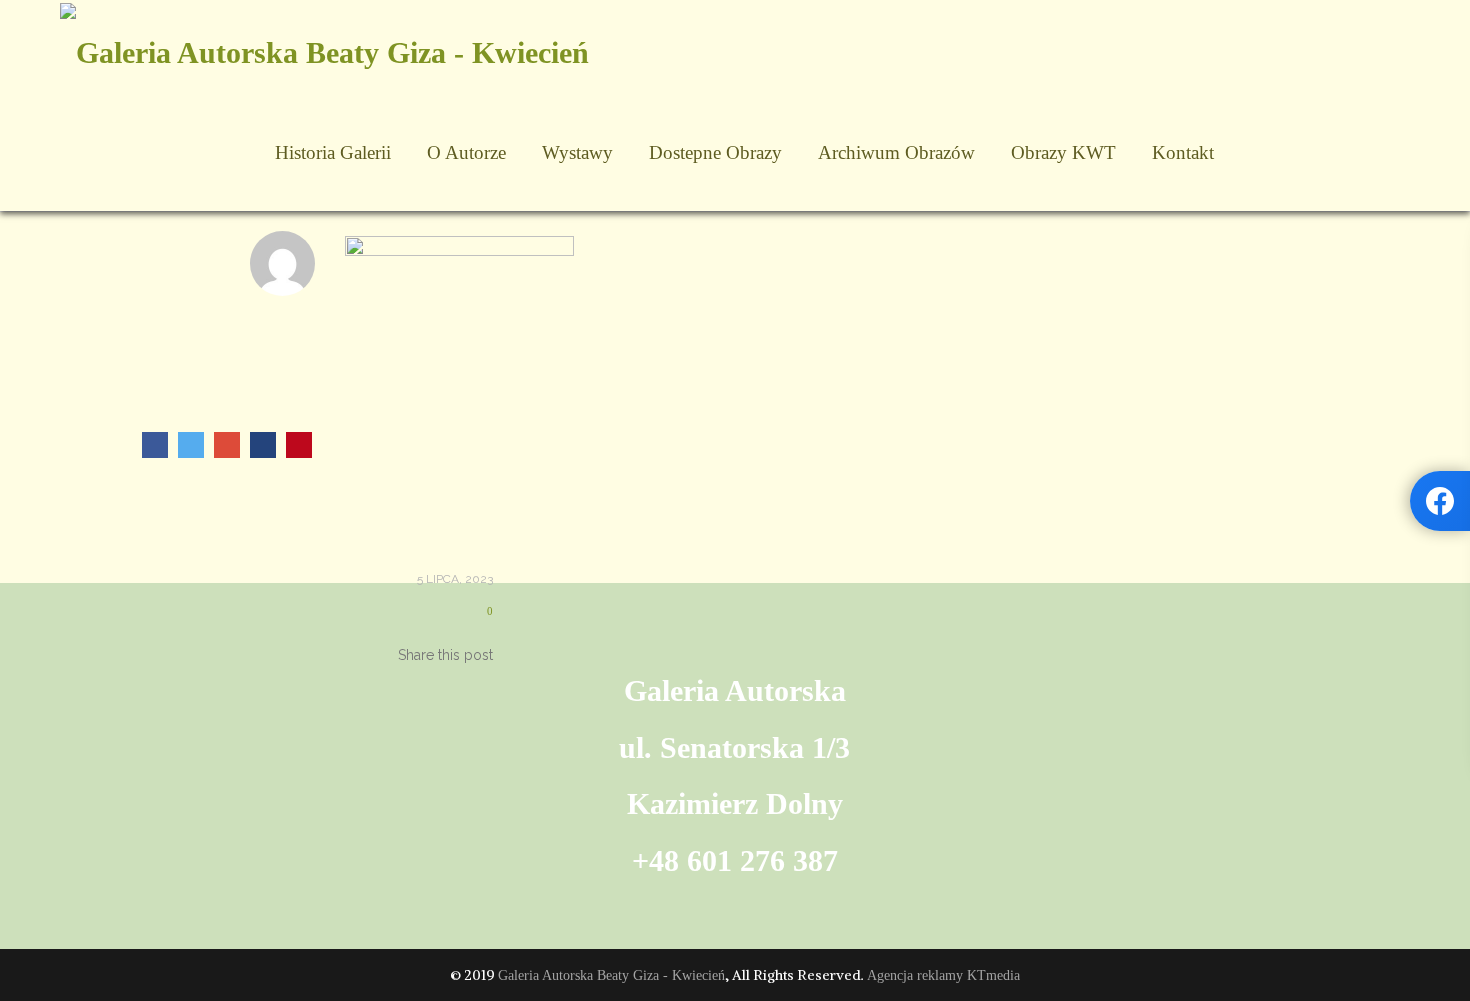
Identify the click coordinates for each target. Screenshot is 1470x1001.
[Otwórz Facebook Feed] (1440, 501)
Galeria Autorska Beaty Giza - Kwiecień (611, 975)
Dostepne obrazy (715, 152)
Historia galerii (333, 152)
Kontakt (1183, 152)
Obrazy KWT (1063, 152)
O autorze (466, 152)
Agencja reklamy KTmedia (943, 975)
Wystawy (577, 152)
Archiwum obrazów (896, 152)
